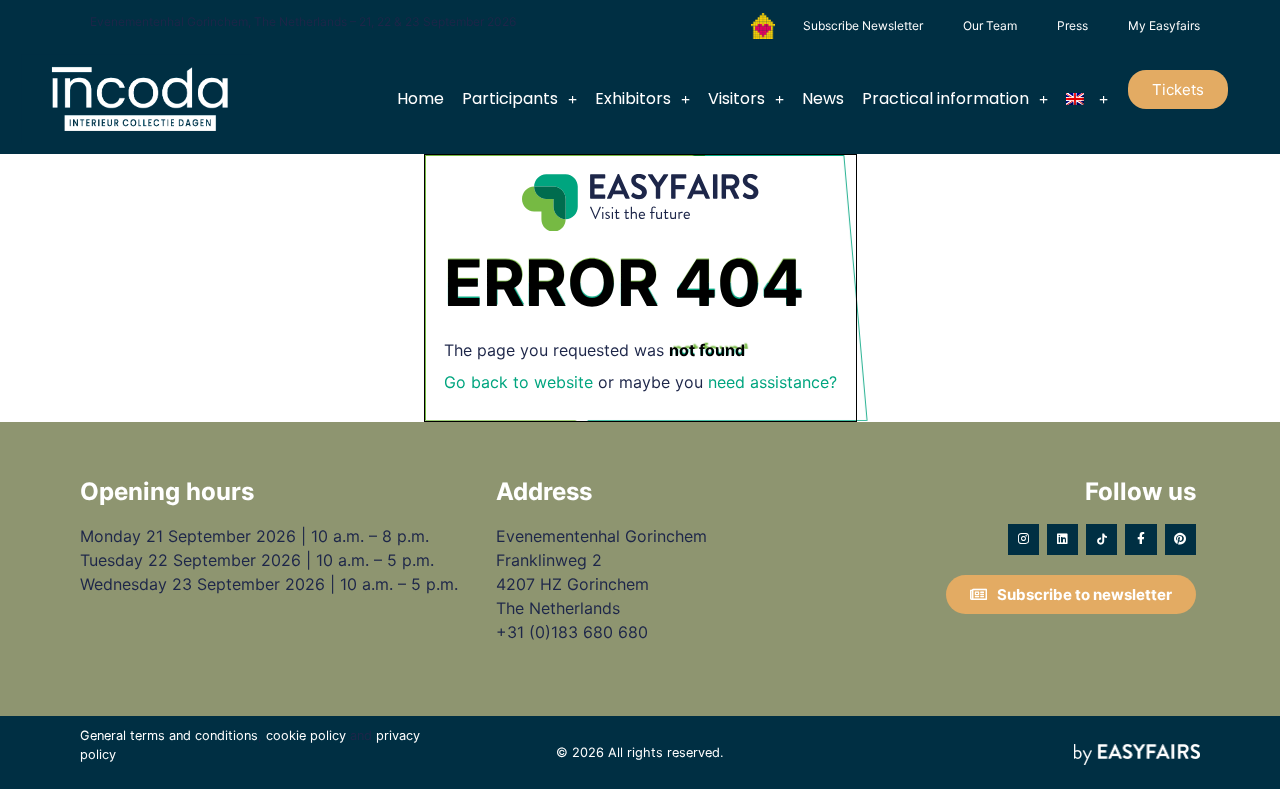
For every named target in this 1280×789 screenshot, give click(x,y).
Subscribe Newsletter (863, 25)
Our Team (990, 25)
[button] (1178, 89)
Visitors (736, 98)
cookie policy (306, 735)
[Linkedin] (1062, 539)
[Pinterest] (1180, 539)
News (823, 98)
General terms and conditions (169, 735)
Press (1072, 25)
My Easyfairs (1164, 25)
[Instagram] (1023, 539)
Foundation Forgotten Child (763, 26)
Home (420, 98)
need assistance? (772, 382)
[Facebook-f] (1140, 539)
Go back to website (518, 382)
